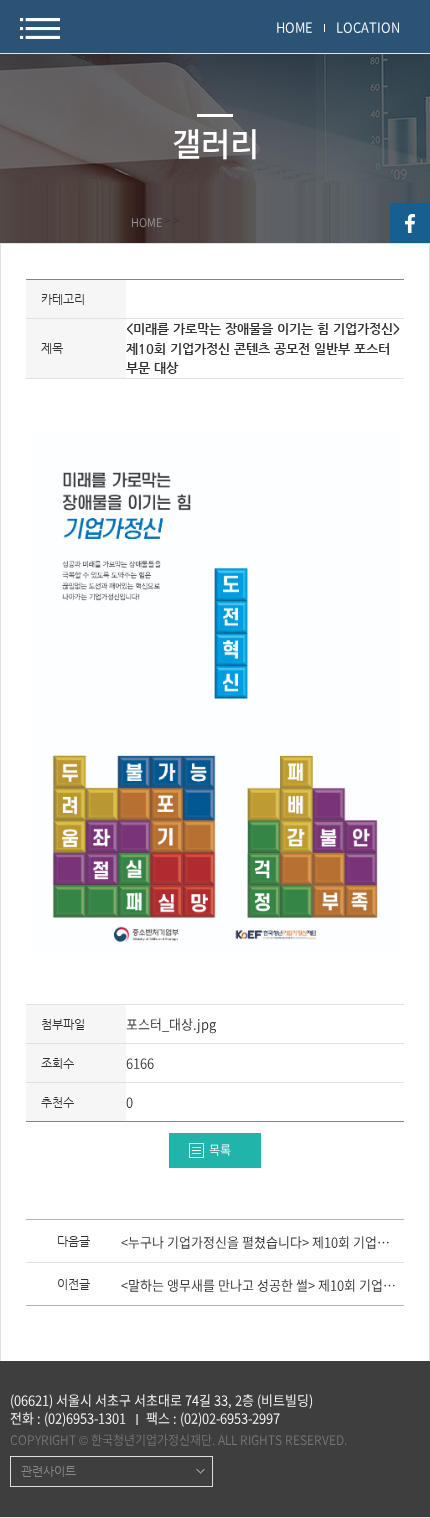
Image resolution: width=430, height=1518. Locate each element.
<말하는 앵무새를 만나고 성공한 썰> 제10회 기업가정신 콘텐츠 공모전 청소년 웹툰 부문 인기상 (261, 1286)
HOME (294, 26)
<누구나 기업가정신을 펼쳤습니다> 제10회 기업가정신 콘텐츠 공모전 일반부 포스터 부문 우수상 (261, 1243)
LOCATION (368, 26)
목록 (220, 1150)
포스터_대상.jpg (171, 1023)
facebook (410, 223)
